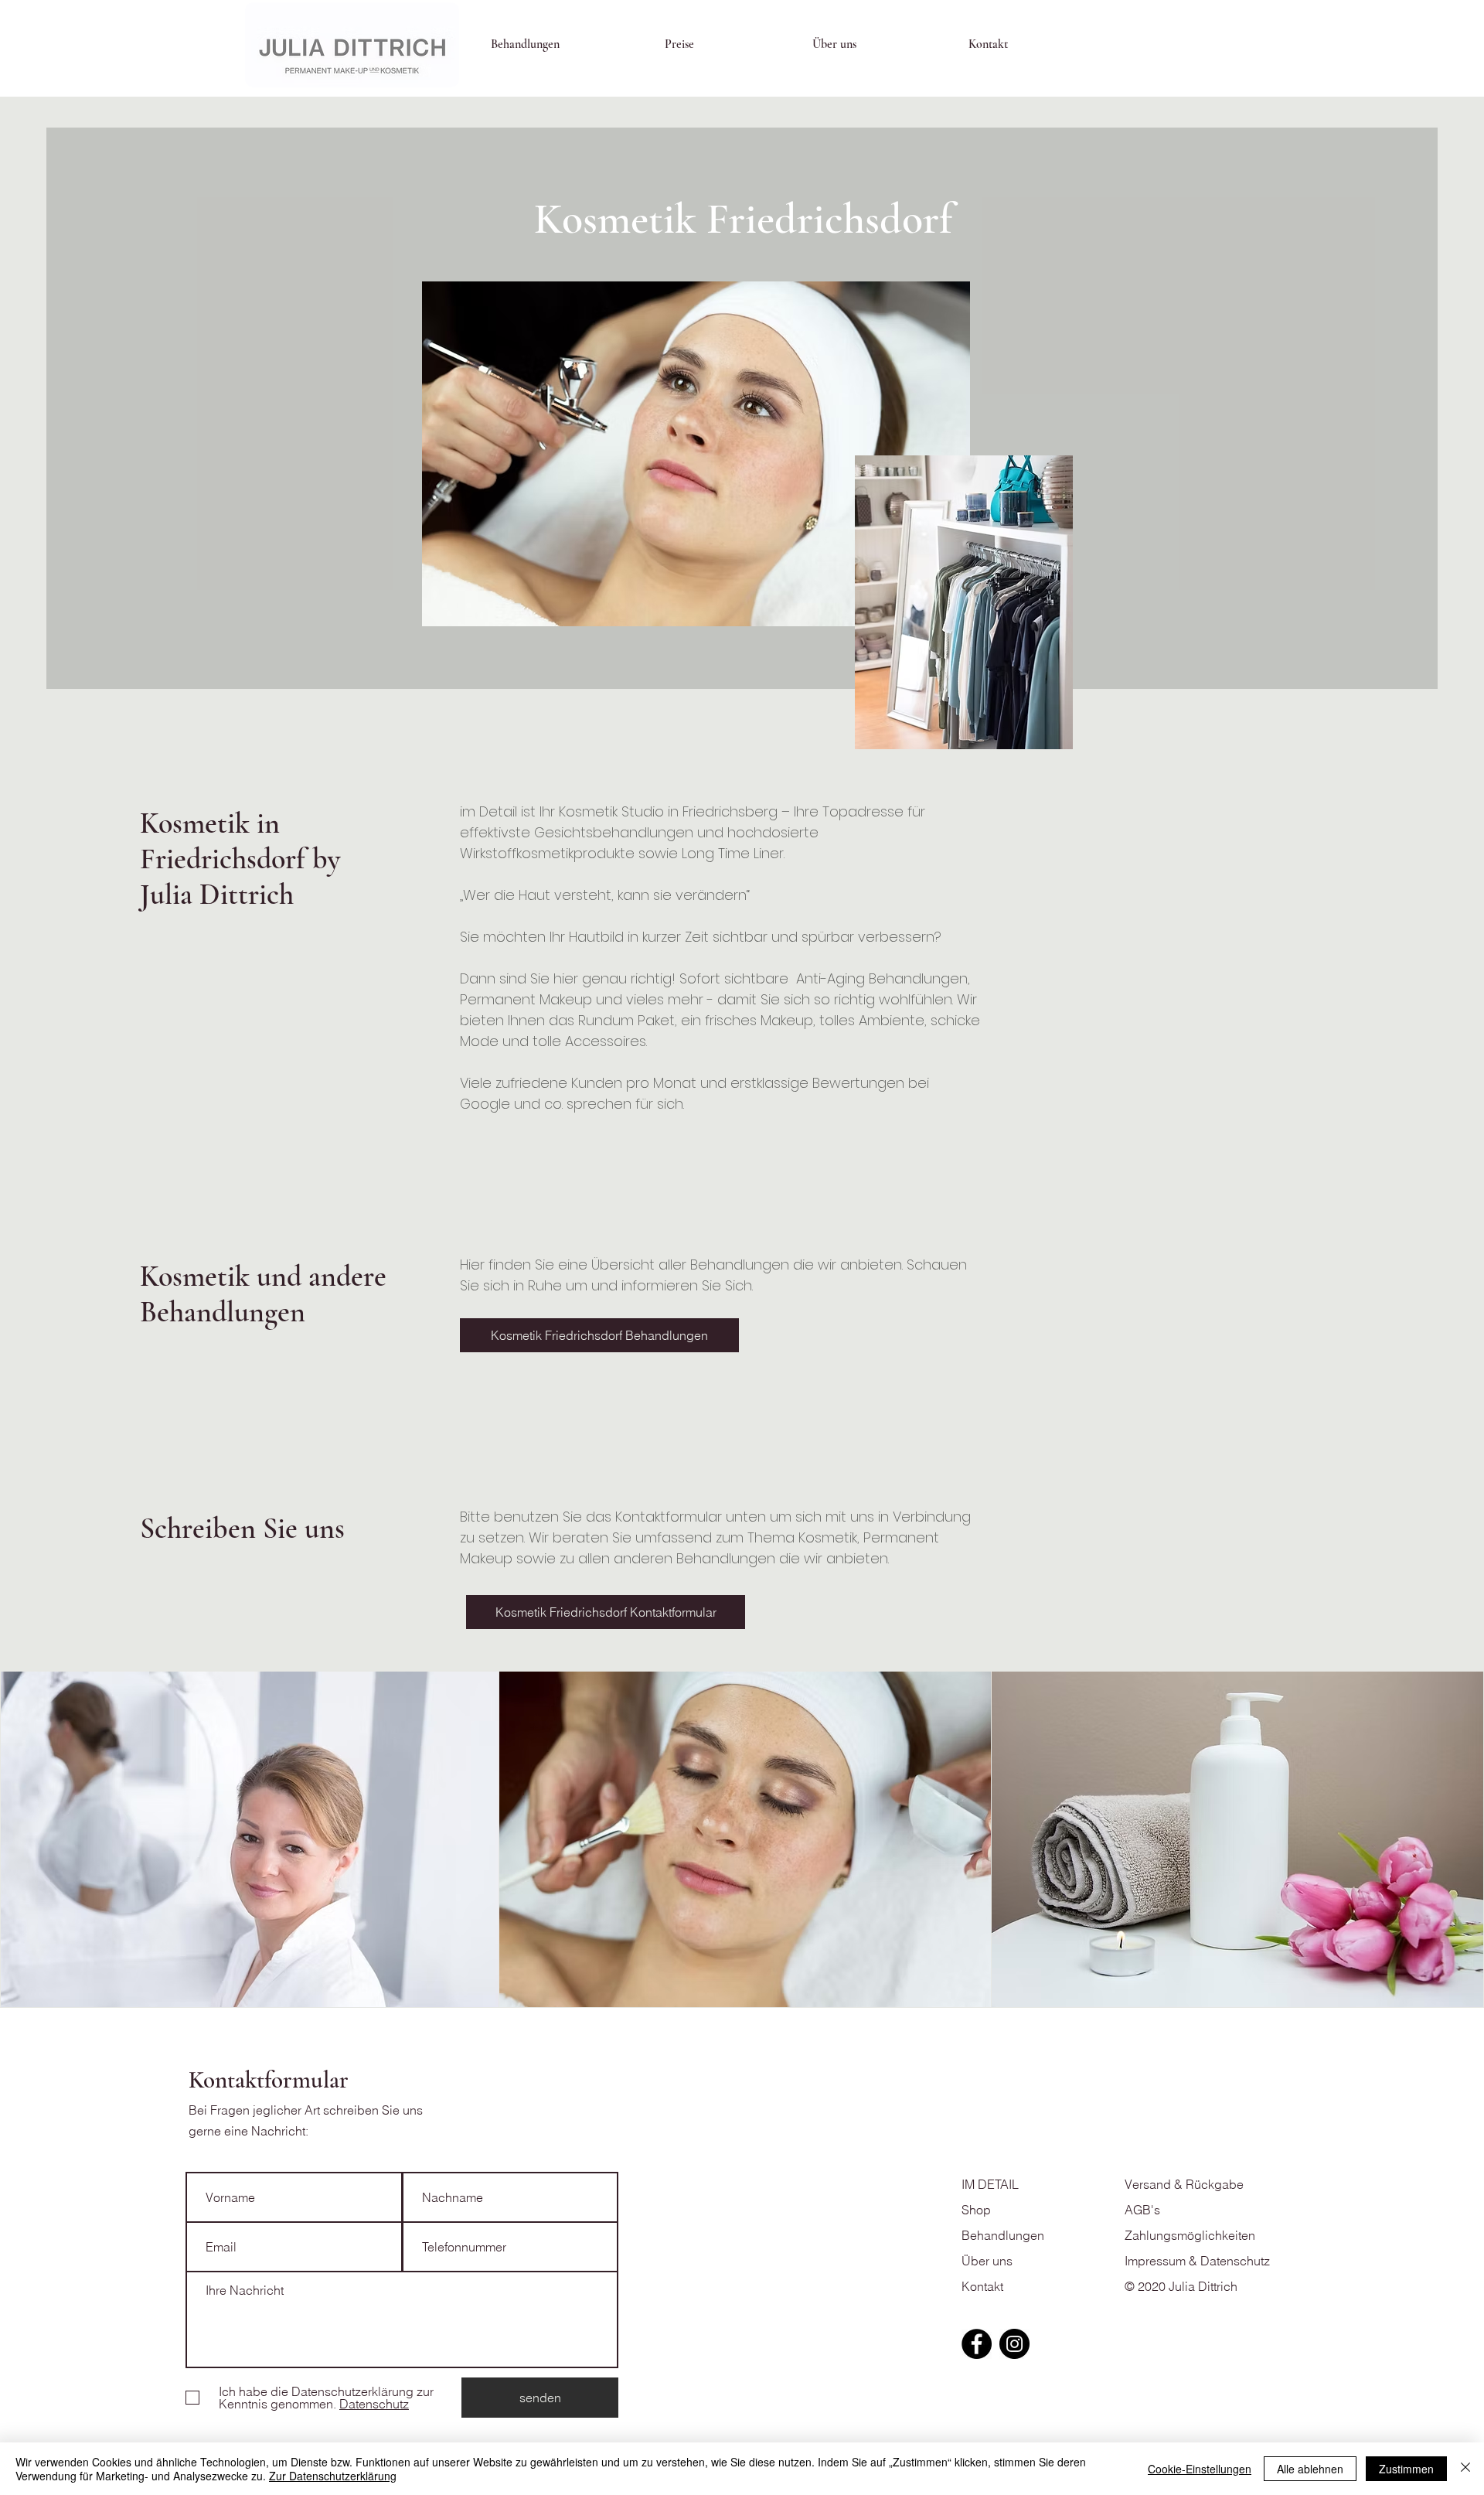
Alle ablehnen (1310, 2469)
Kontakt (982, 2286)
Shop (976, 2210)
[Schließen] (1465, 2469)
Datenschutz (1235, 2261)
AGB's (1142, 2210)
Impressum (1155, 2261)
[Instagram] (1014, 2344)
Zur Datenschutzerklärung (333, 2476)
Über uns (987, 2261)
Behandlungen (1003, 2235)
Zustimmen (1406, 2469)
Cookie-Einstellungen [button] (1200, 2469)
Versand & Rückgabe (1186, 2184)
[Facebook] (977, 2344)
